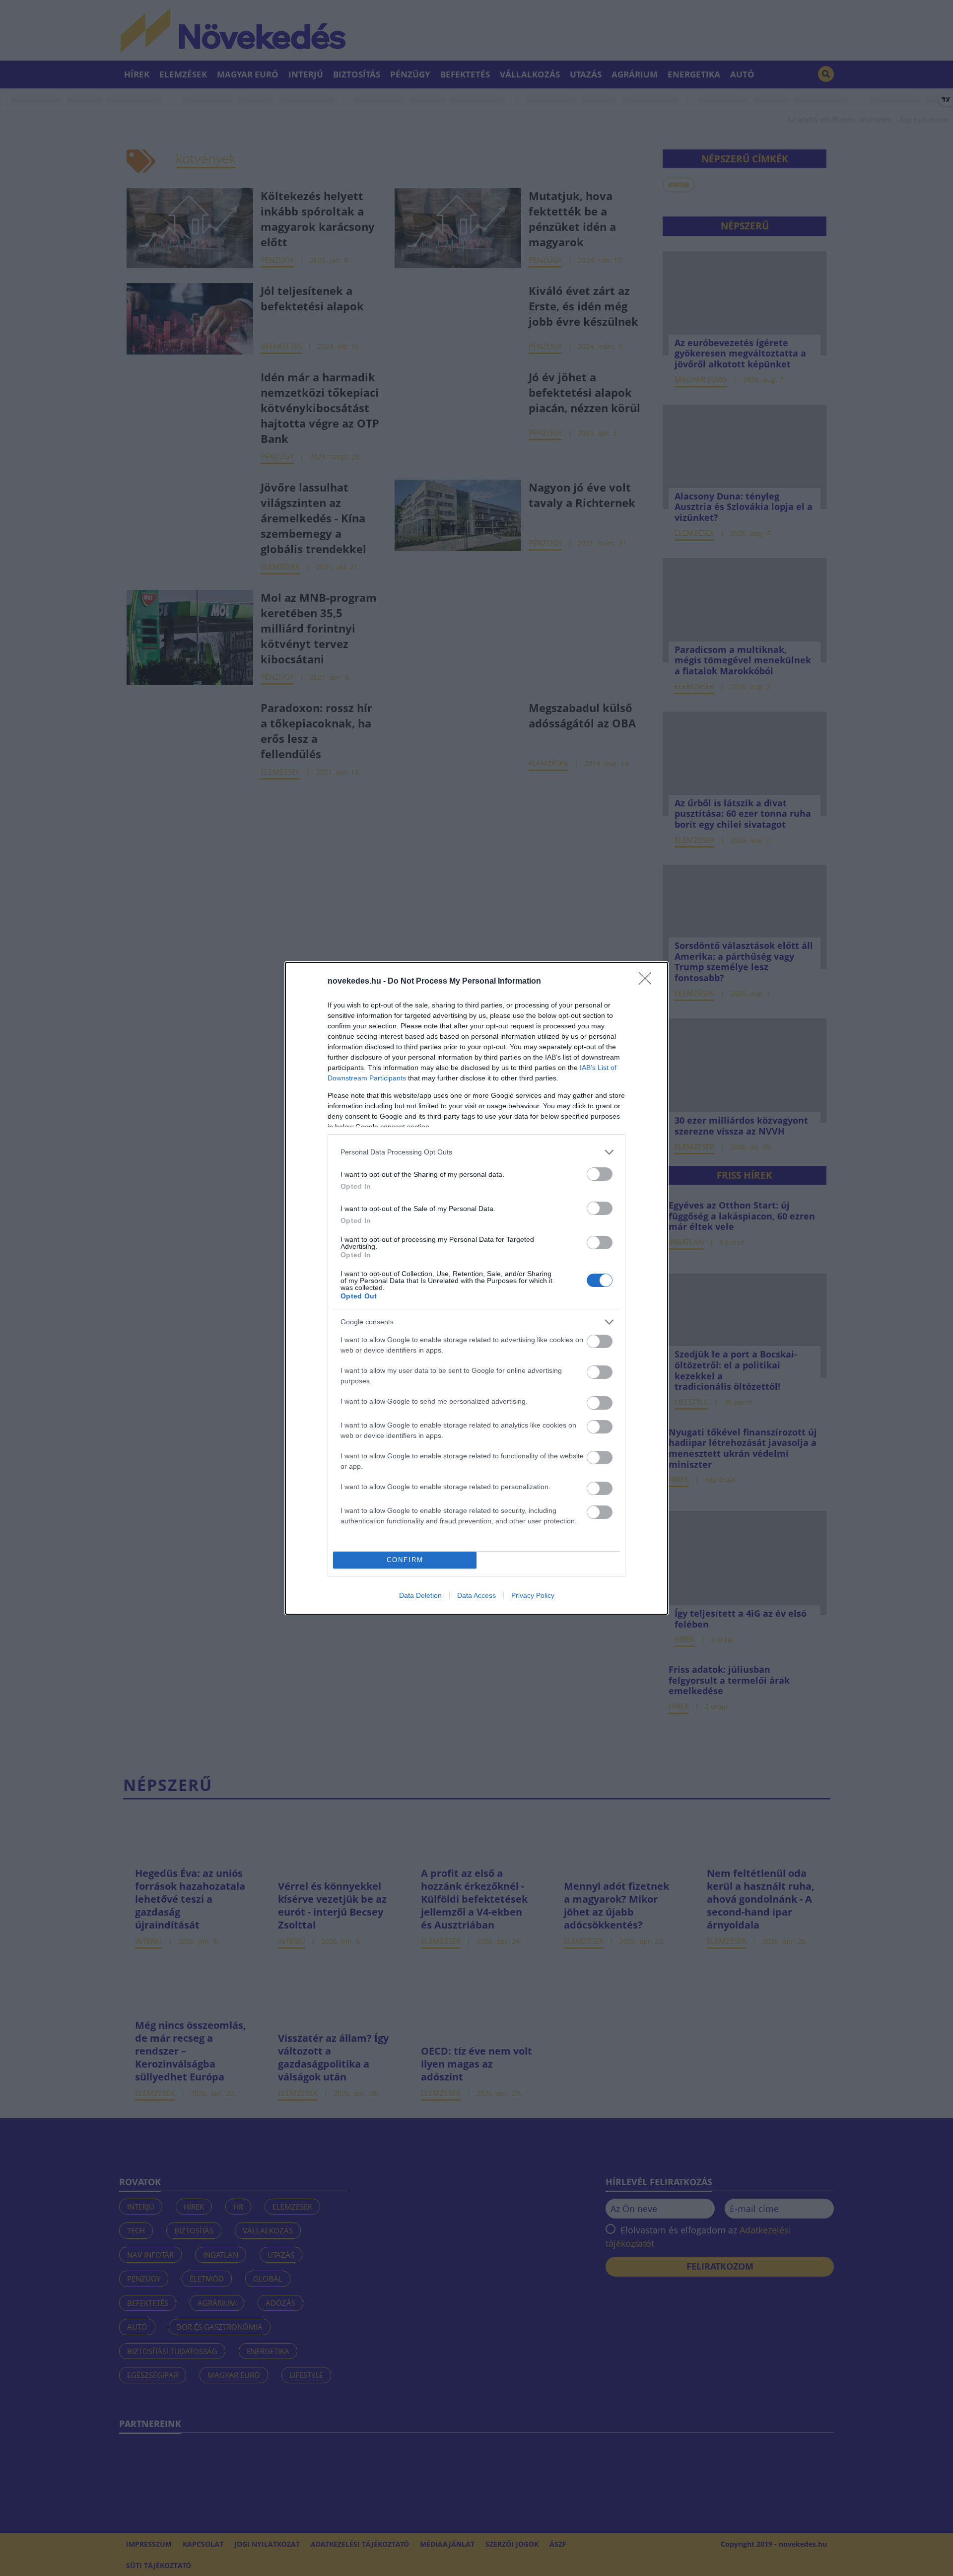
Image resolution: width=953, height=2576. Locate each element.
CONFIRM (405, 1560)
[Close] (648, 982)
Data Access (476, 1595)
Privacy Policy (533, 1595)
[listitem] (476, 1152)
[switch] (600, 1174)
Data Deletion (420, 1595)
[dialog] (476, 1288)
